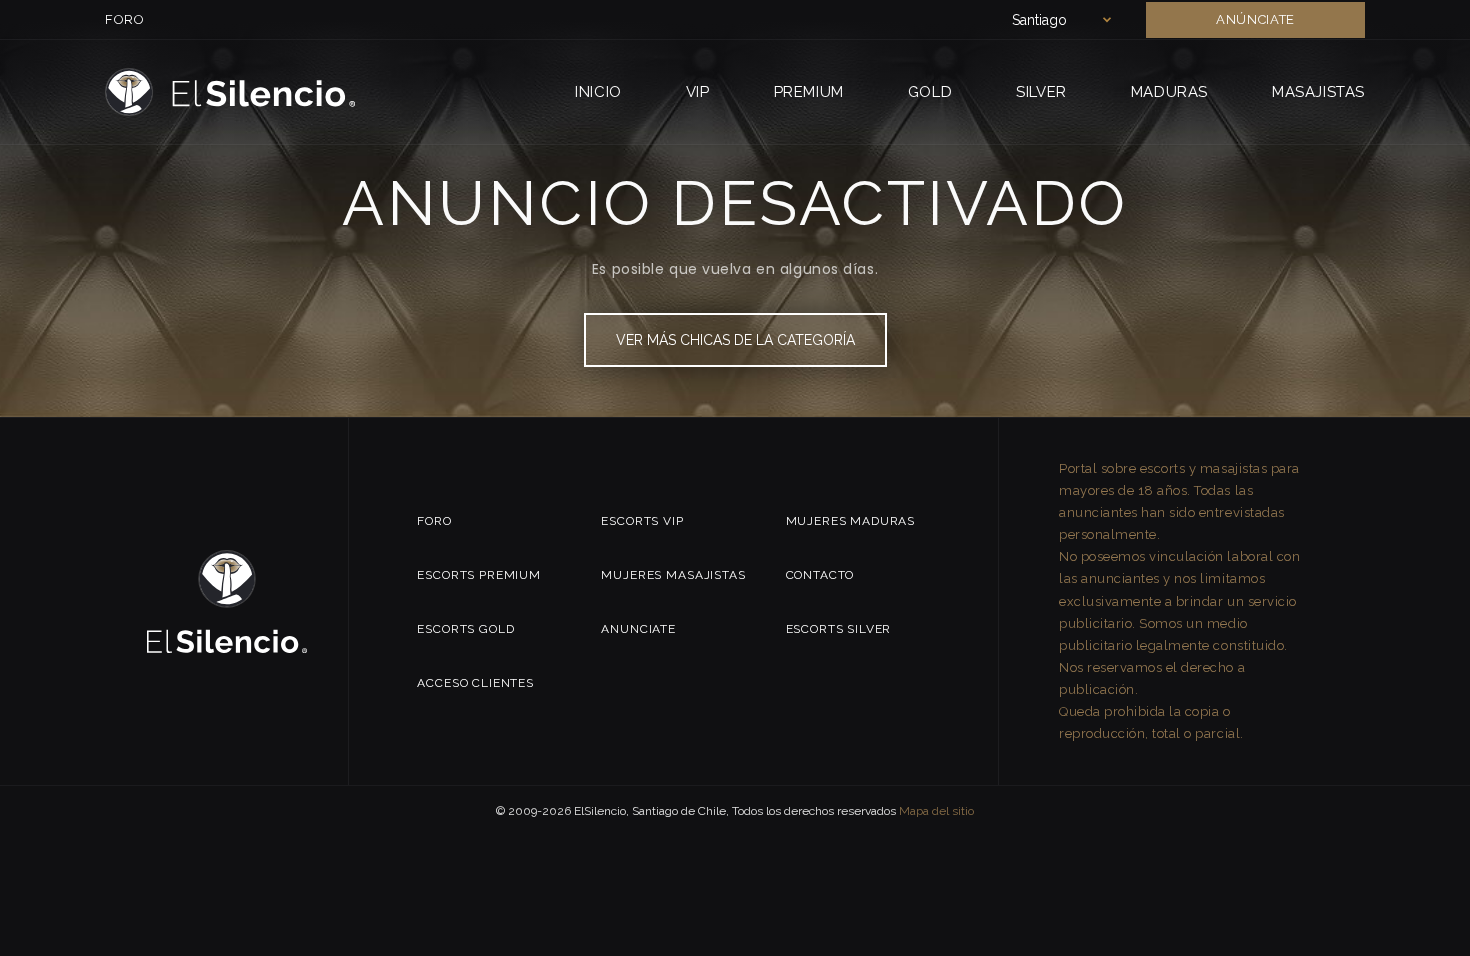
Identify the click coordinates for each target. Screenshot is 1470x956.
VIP (698, 92)
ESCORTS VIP (642, 521)
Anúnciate (1255, 19)
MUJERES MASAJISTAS (673, 575)
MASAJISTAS (1318, 92)
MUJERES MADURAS (851, 521)
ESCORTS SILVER (839, 629)
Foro (125, 19)
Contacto (820, 575)
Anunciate (638, 629)
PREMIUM (809, 92)
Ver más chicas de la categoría (735, 340)
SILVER (1041, 92)
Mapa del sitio (936, 811)
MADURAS (1169, 92)
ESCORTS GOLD (465, 629)
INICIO (598, 92)
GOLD (930, 92)
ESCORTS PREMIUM (479, 575)
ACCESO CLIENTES (475, 683)
